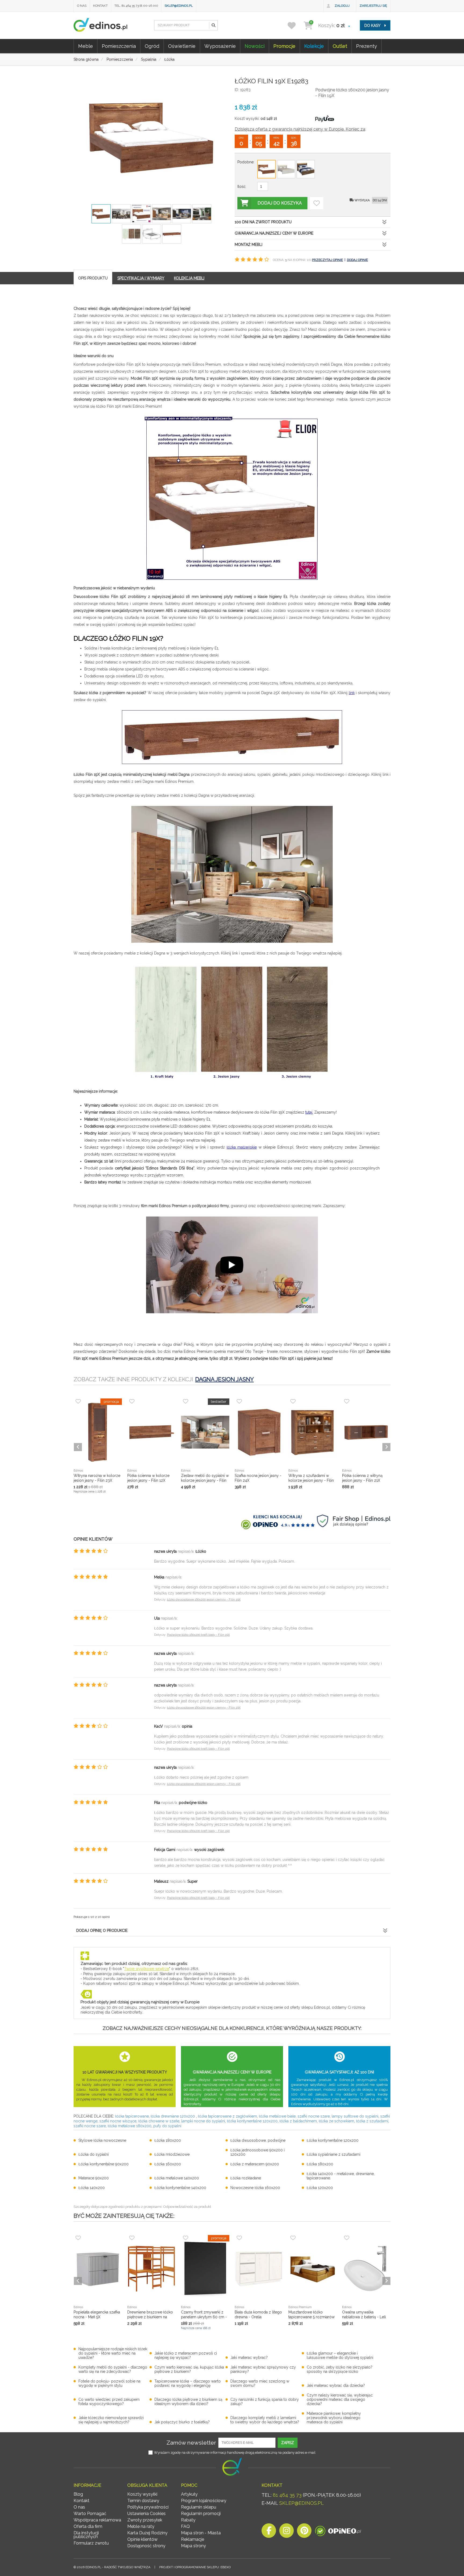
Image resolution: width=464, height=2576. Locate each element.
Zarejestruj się (373, 6)
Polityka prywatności (148, 2507)
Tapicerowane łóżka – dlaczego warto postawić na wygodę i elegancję (188, 2383)
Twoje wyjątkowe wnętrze (147, 1969)
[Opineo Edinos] (338, 2532)
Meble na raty (141, 2526)
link (352, 693)
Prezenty (367, 46)
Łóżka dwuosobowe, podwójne (258, 2140)
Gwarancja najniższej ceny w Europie (274, 233)
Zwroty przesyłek (145, 2520)
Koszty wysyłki (142, 2494)
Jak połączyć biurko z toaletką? (182, 2422)
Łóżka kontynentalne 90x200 (104, 2164)
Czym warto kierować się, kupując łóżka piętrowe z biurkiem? (189, 2369)
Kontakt (100, 6)
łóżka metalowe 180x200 (130, 2126)
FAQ (185, 2526)
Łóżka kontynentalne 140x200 (180, 2188)
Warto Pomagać (90, 2514)
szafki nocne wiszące (118, 2121)
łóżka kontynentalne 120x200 (252, 2121)
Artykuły (189, 2494)
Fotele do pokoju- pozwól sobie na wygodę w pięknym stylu (109, 2383)
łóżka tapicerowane (132, 2116)
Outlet (340, 46)
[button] (213, 25)
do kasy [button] (373, 26)
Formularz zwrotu (91, 2543)
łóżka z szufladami (372, 2121)
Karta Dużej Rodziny (147, 2533)
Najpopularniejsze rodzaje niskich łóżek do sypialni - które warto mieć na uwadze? (113, 2353)
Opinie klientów (142, 2539)
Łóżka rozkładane (246, 2178)
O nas (82, 6)
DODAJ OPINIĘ (357, 260)
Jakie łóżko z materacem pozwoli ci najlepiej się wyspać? (186, 2355)
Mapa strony (193, 2546)
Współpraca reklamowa (97, 2520)
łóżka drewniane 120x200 (173, 2116)
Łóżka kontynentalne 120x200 (333, 2140)
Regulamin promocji (201, 2514)
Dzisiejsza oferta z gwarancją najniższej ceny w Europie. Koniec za (300, 129)
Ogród (152, 46)
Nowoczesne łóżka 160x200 (255, 2188)
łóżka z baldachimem (298, 2121)
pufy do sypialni (167, 2126)
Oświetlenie (182, 46)
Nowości (255, 46)
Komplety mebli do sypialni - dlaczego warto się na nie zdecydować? (113, 2369)
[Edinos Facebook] (269, 2532)
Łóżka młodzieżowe (172, 2154)
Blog (78, 2494)
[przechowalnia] (295, 25)
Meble (86, 46)
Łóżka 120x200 (320, 2188)
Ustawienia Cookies (146, 2514)
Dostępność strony (146, 2546)
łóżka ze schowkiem (336, 2121)
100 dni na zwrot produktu (263, 222)
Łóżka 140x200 (92, 2188)
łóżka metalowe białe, (278, 2116)
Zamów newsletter (191, 2443)
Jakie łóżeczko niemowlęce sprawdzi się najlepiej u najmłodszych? (111, 2420)
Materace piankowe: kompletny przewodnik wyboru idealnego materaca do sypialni (334, 2418)
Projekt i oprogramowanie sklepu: (195, 2567)
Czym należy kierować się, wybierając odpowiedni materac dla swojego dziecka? (340, 2399)
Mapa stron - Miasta (201, 2533)
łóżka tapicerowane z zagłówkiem (227, 2116)
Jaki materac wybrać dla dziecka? (336, 2385)
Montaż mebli (249, 245)
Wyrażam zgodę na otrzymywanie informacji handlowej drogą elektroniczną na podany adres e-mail (235, 2453)
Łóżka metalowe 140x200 (177, 2178)
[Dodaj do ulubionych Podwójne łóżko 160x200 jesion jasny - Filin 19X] (317, 203)
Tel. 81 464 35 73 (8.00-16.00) (136, 6)
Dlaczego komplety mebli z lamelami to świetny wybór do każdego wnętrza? (265, 2420)
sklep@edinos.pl (179, 6)
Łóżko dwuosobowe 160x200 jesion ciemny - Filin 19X (204, 1600)
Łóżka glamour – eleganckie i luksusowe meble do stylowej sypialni (340, 2355)
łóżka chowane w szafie (159, 2121)
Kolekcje (314, 46)
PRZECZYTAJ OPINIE (327, 260)
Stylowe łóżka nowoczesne (102, 2140)
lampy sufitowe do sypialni (355, 2116)
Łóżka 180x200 (168, 2140)
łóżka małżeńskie (242, 1147)
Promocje (284, 46)
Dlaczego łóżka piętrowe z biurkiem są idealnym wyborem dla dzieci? (188, 2402)
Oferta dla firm (88, 2526)
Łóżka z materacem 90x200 (255, 2164)
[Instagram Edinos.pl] (287, 2532)
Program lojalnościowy (204, 2501)
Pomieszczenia (119, 46)
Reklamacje (193, 2539)
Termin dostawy (143, 2501)
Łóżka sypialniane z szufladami (334, 2154)
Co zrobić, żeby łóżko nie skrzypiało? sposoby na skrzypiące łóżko (340, 2369)
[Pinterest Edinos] (304, 2532)
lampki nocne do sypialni (203, 2121)
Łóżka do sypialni (94, 2154)
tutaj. (309, 1112)
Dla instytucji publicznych (86, 2535)
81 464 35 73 (287, 2495)
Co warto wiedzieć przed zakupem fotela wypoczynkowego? (109, 2402)
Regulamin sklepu (199, 2507)
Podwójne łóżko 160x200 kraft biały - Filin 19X (198, 1635)
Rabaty (188, 2520)
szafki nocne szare (314, 2116)
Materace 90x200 (94, 2178)
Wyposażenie (220, 46)
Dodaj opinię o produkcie (102, 1931)
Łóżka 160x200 (168, 2164)
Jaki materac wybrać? (249, 2358)
